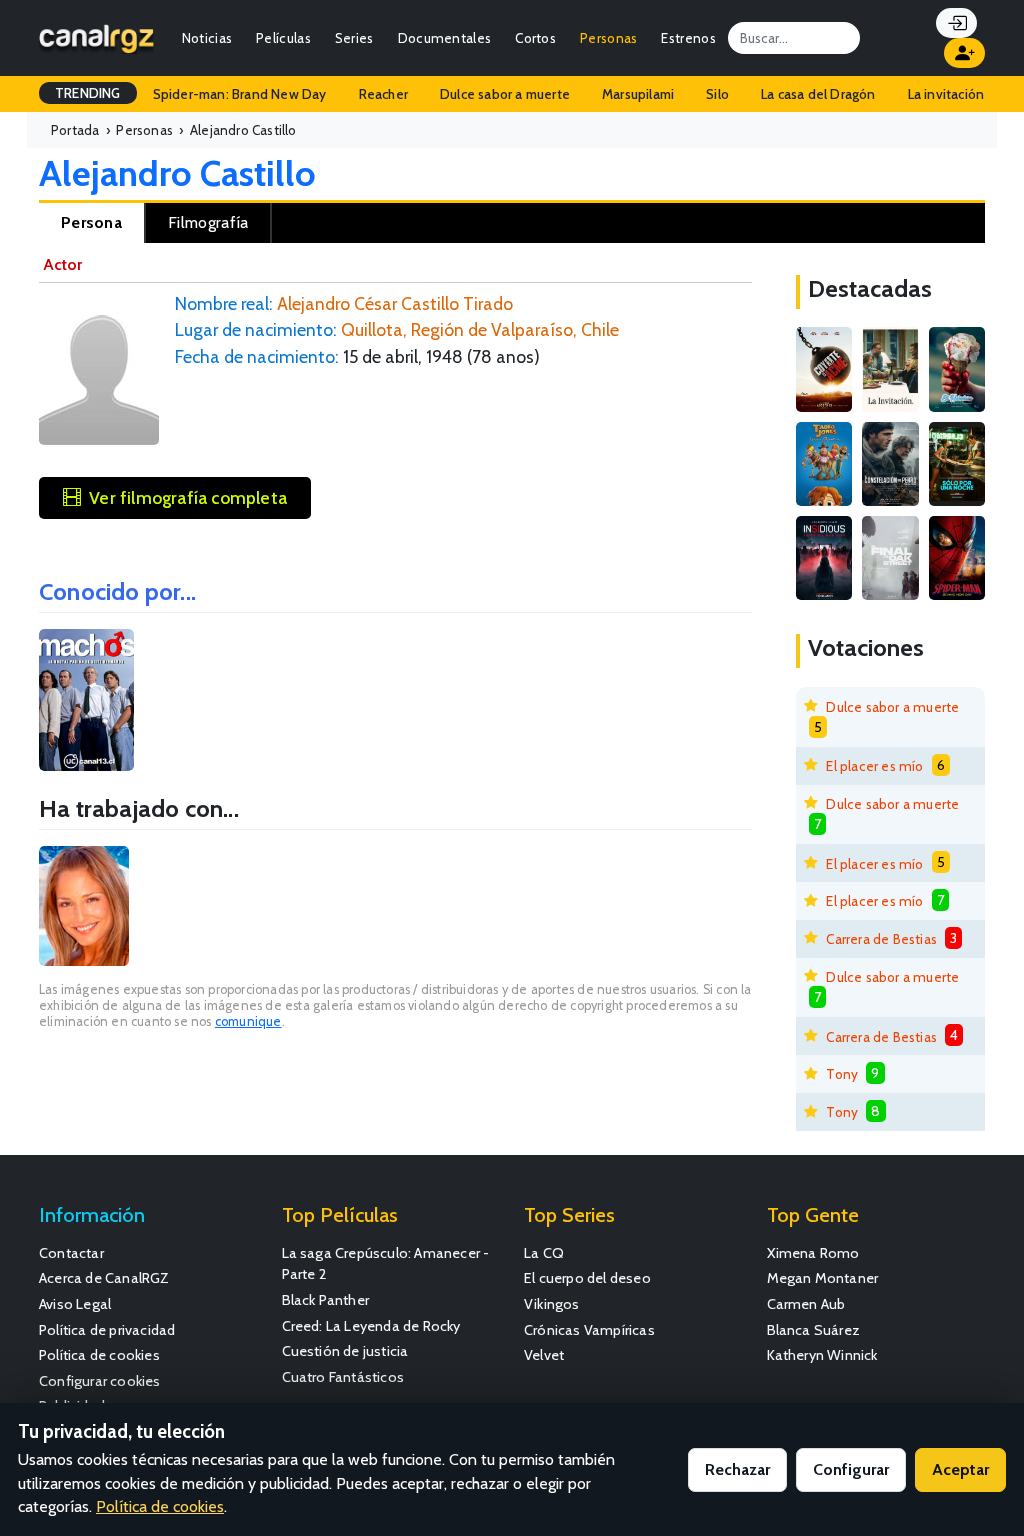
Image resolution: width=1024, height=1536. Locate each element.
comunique (248, 1021)
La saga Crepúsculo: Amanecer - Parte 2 (386, 1264)
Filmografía (208, 222)
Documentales (445, 38)
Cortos (535, 38)
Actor (62, 264)
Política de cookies (99, 1355)
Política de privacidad (107, 1330)
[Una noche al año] (957, 464)
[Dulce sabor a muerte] (957, 369)
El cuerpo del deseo (587, 1278)
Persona (91, 222)
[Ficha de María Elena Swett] (84, 906)
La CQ (544, 1253)
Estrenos (688, 38)
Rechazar (737, 1469)
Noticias (207, 38)
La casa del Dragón (818, 94)
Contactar (71, 1253)
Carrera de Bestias (881, 939)
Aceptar (960, 1469)
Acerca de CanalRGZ (104, 1278)
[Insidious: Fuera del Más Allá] (824, 558)
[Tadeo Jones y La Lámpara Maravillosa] (824, 464)
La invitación (946, 94)
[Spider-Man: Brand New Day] (957, 558)
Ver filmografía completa (188, 497)
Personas (608, 38)
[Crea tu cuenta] (964, 53)
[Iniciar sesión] (956, 23)
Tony (842, 1074)
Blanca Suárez (814, 1330)
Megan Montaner (823, 1278)
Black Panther (326, 1300)
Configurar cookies (100, 1381)
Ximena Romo (813, 1253)
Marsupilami (638, 94)
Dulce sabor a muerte (505, 94)
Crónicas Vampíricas (589, 1330)
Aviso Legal (75, 1304)
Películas (283, 38)
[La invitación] (890, 369)
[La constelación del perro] (890, 464)
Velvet (544, 1355)
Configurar (851, 1469)
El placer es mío (874, 766)
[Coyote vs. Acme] (824, 369)
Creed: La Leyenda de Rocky (371, 1326)
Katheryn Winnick (822, 1355)
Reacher (383, 94)
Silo (717, 94)
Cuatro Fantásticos (343, 1377)
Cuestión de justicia (345, 1351)
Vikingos (552, 1304)
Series (354, 38)
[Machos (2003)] (86, 700)
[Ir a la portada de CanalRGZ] (96, 37)
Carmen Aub (806, 1304)
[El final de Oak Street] (890, 558)
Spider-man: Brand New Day (240, 94)
